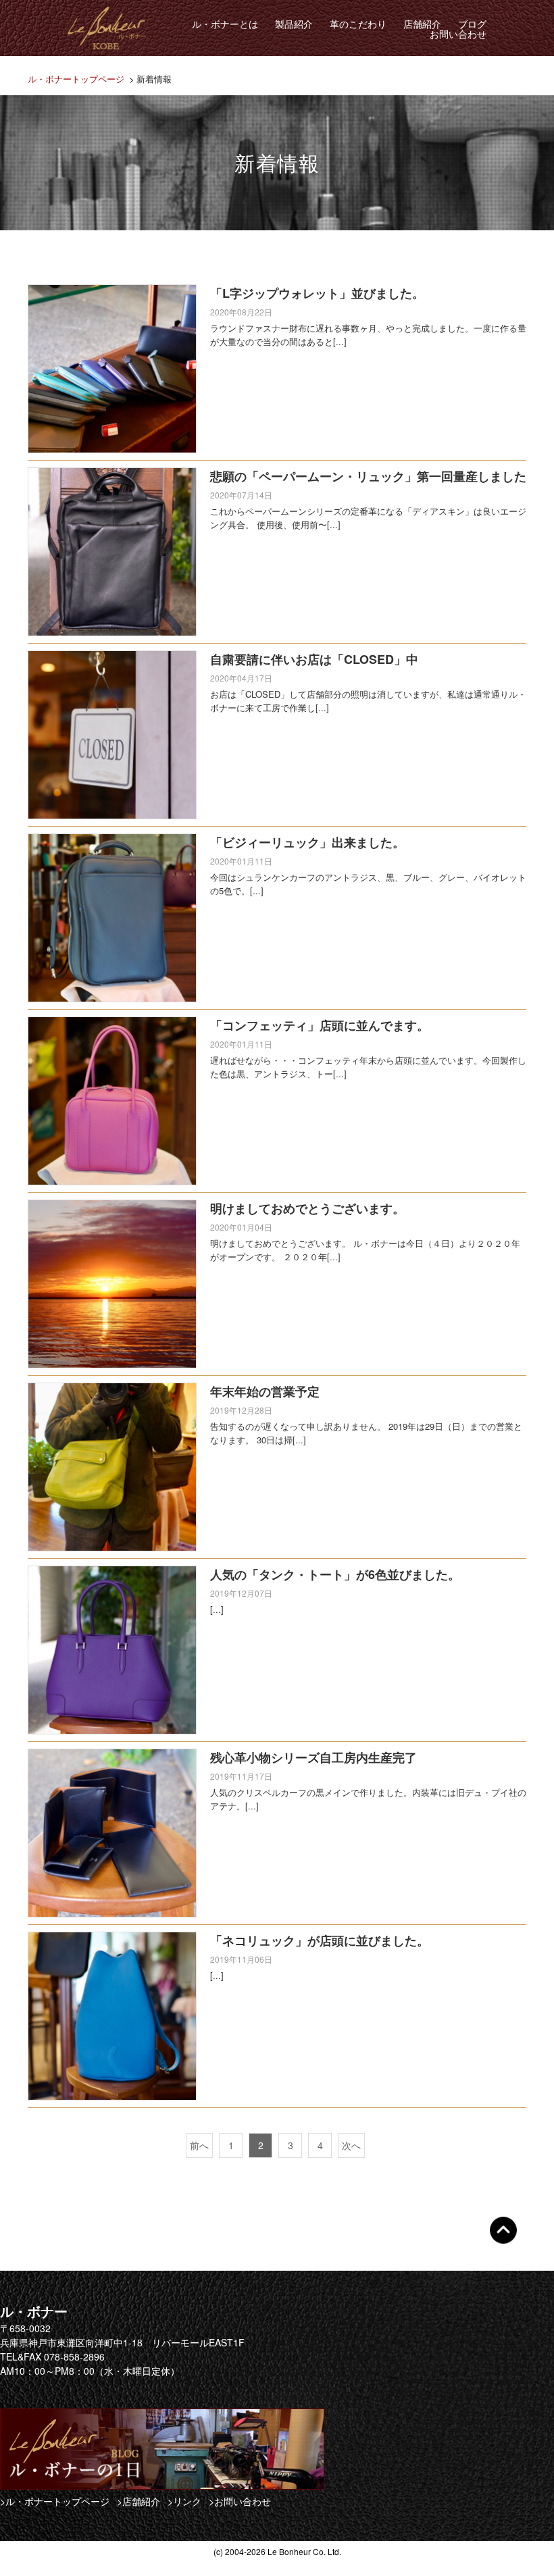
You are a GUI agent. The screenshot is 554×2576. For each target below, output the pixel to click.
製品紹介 (294, 24)
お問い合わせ (458, 34)
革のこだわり (358, 24)
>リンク (184, 2501)
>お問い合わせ (240, 2501)
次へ (351, 2145)
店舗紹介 (422, 24)
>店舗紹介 (138, 2501)
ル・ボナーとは (225, 24)
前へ (199, 2145)
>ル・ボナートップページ (55, 2501)
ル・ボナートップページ (76, 79)
